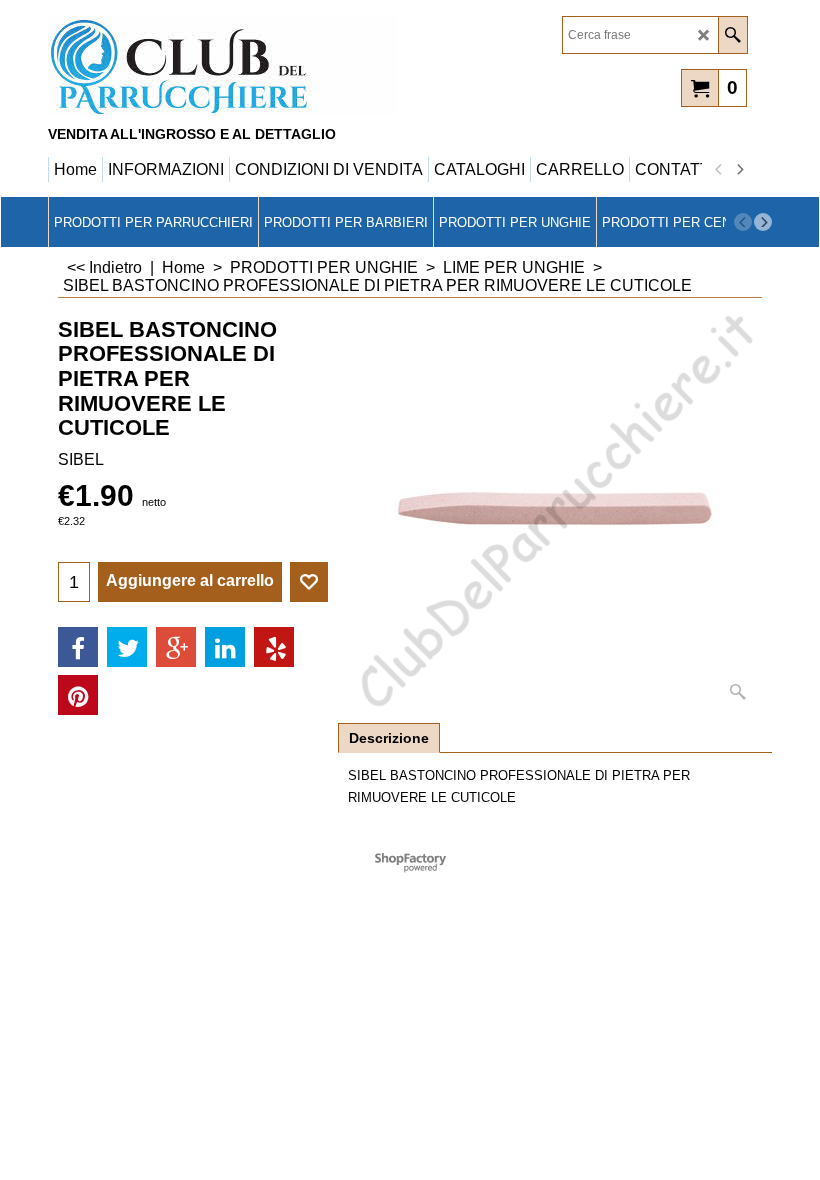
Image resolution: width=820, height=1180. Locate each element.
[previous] (719, 170)
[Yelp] (274, 647)
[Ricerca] (732, 35)
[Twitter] (127, 647)
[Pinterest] (78, 695)
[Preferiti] (309, 582)
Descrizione (389, 738)
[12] (223, 66)
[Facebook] (78, 647)
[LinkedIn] (225, 647)
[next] (739, 170)
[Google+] (176, 647)
